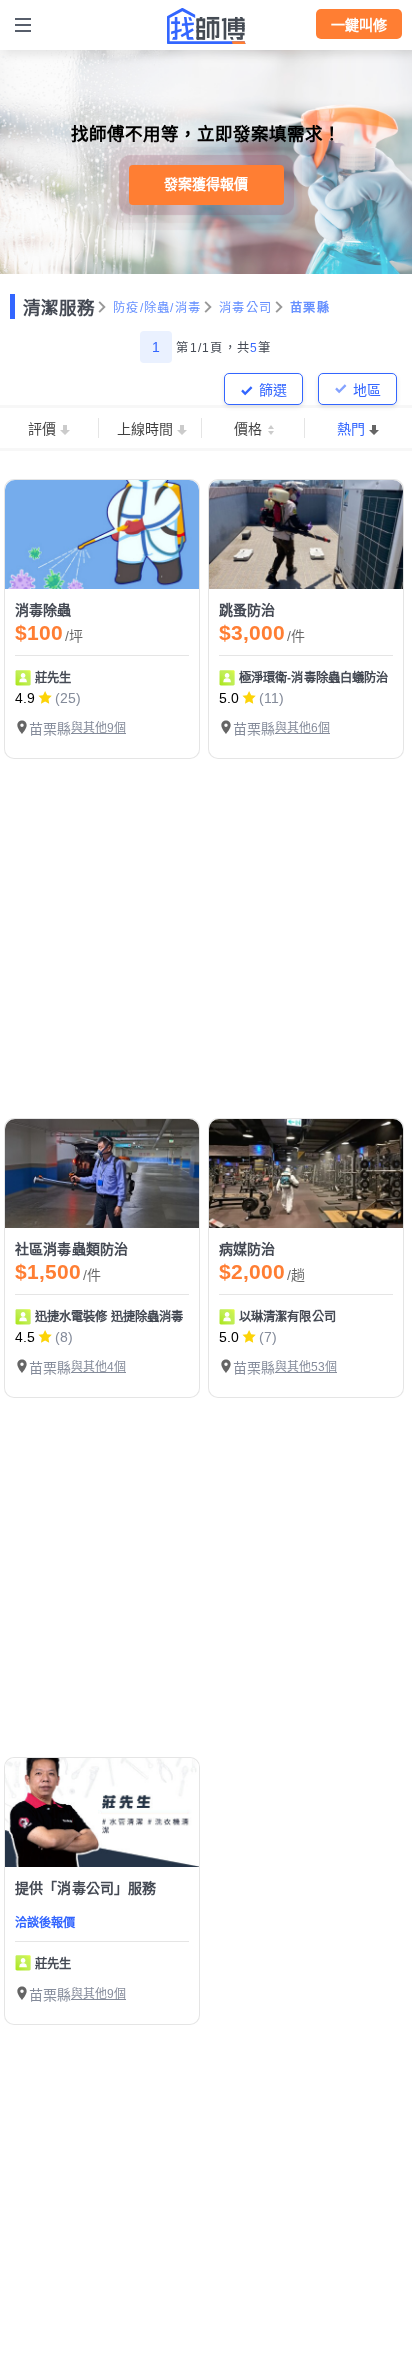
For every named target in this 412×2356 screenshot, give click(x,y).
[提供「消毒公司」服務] (102, 1812)
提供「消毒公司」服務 (86, 1888)
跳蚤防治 (247, 610)
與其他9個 (98, 728)
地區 (367, 390)
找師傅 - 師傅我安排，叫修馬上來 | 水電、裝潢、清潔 (206, 26)
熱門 (351, 429)
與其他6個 (302, 728)
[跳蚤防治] (306, 534)
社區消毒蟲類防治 (71, 1249)
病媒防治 (247, 1249)
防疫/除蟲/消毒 (157, 308)
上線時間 (145, 429)
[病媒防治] (306, 1173)
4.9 (25, 698)
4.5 (25, 1337)
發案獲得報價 (206, 184)
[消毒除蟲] (102, 534)
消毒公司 (245, 308)
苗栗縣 (310, 308)
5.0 (229, 698)
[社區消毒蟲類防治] (102, 1173)
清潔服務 (59, 308)
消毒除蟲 (43, 610)
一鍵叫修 (359, 25)
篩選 (273, 390)
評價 (42, 429)
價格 (248, 429)
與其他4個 (98, 1367)
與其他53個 (306, 1367)
